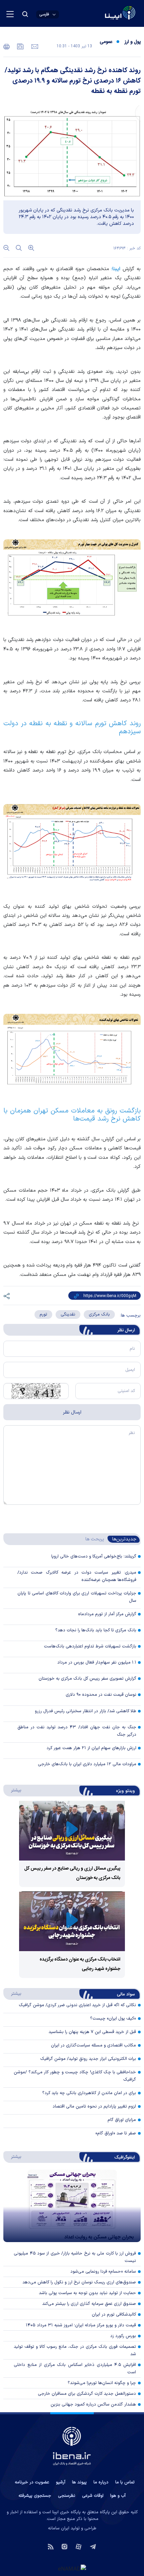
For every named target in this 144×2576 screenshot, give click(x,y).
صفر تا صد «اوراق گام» (116, 2133)
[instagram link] (64, 2546)
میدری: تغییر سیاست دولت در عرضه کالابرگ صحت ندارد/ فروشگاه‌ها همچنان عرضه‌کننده (77, 1576)
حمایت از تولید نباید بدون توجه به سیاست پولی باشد (87, 2293)
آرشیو (61, 2482)
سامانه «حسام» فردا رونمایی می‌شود (103, 2272)
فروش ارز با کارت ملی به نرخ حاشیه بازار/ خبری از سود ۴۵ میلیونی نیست (75, 2257)
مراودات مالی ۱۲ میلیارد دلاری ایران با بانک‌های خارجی (87, 1764)
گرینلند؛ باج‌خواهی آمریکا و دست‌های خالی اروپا (94, 1556)
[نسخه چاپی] (7, 46)
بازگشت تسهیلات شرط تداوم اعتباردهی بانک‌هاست (90, 1646)
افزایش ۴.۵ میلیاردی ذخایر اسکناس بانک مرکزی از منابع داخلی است (75, 2369)
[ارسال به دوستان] (34, 46)
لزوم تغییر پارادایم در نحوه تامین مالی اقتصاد (94, 2107)
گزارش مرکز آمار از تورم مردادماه (107, 1614)
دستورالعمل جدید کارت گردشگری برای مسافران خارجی (87, 2394)
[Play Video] (72, 1830)
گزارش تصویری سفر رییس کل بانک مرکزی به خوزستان (87, 1679)
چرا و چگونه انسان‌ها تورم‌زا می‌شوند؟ (102, 2383)
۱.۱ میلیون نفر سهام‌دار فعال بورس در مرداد (97, 1663)
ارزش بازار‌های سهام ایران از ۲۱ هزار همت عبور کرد (91, 1748)
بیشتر (13, 1790)
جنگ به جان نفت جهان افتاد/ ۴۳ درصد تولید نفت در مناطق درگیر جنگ (77, 1731)
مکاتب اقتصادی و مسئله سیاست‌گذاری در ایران (93, 2045)
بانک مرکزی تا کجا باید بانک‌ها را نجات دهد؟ (96, 1630)
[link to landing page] (104, 14)
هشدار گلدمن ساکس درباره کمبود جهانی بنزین (93, 2405)
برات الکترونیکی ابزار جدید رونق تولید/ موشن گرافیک (88, 2059)
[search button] (25, 14)
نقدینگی (68, 1315)
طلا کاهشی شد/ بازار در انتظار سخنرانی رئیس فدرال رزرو (86, 1711)
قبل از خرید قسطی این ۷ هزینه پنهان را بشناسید (92, 2032)
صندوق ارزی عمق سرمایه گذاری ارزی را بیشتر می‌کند (89, 2304)
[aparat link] (79, 2546)
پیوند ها (79, 2482)
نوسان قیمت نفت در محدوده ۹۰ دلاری (101, 1695)
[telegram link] (93, 2546)
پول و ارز (133, 42)
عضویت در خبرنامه (32, 2482)
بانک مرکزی (99, 1315)
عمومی (106, 42)
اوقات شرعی (93, 2496)
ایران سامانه (59, 2528)
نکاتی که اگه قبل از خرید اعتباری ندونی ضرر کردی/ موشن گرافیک (77, 2005)
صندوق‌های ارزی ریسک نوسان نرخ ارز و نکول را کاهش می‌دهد (79, 2282)
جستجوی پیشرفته (35, 2496)
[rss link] (51, 2546)
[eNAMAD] (72, 2569)
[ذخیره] (20, 46)
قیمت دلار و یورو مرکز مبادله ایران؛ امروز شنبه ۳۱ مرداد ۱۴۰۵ (81, 2325)
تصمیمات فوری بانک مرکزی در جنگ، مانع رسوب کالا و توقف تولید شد (75, 2350)
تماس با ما (125, 2482)
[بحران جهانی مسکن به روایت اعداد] (72, 2206)
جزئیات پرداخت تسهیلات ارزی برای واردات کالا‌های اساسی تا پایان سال (77, 1597)
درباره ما (101, 2482)
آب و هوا (118, 2496)
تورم (43, 1315)
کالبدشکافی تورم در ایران (114, 2315)
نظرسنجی (67, 2496)
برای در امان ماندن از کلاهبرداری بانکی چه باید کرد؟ (89, 2093)
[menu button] (10, 14)
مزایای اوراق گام (122, 2120)
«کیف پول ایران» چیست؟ (113, 2019)
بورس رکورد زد (123, 2336)
